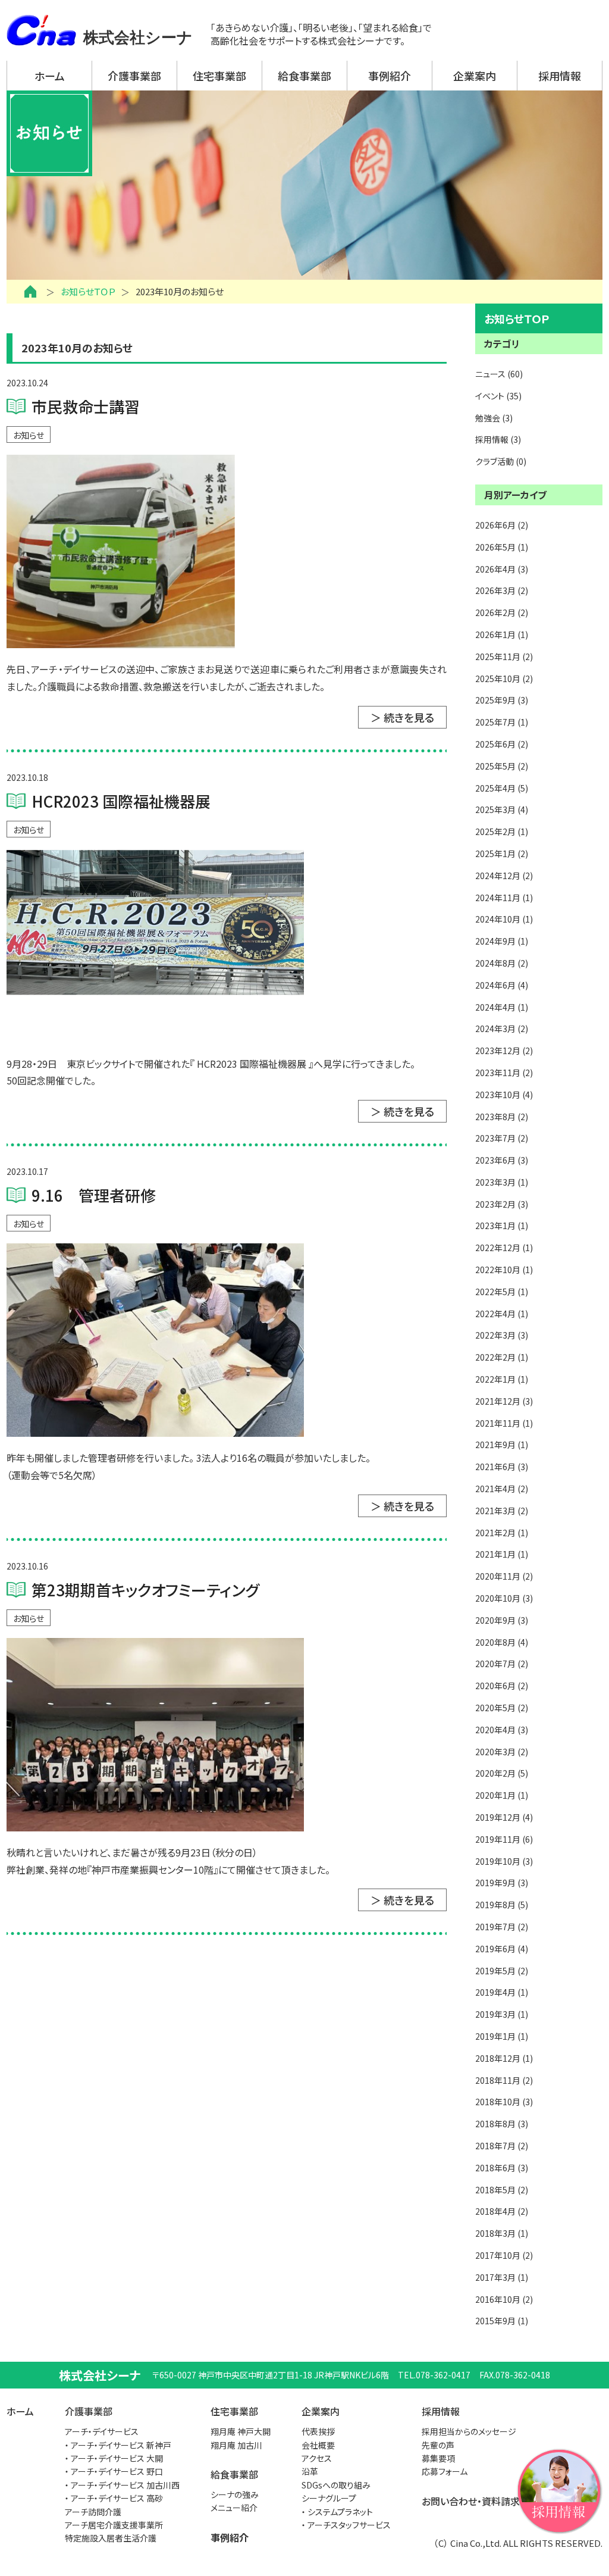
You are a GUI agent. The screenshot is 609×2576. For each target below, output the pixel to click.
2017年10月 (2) (504, 2255)
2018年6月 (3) (502, 2168)
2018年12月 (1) (504, 2058)
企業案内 (475, 76)
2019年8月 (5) (502, 1905)
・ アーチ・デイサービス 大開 (114, 2458)
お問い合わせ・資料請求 (471, 2501)
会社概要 (318, 2445)
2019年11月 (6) (504, 1839)
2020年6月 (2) (502, 1686)
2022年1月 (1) (502, 1379)
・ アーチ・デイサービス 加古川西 (122, 2485)
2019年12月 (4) (504, 1817)
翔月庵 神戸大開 (241, 2431)
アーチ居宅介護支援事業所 (114, 2525)
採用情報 (560, 76)
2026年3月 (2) (502, 590)
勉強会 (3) (494, 418)
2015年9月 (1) (502, 2321)
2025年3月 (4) (502, 809)
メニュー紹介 (234, 2508)
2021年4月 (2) (502, 1489)
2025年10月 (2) (504, 679)
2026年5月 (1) (502, 547)
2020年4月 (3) (502, 1730)
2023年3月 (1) (502, 1182)
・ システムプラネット (337, 2512)
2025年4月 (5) (502, 788)
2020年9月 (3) (502, 1620)
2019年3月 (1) (502, 2014)
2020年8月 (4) (502, 1642)
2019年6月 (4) (502, 1949)
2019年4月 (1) (502, 1992)
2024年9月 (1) (502, 941)
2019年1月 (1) (502, 2036)
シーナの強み (235, 2494)
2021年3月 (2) (502, 1511)
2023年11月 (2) (504, 1073)
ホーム (50, 76)
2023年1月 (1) (502, 1226)
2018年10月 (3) (504, 2102)
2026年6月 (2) (502, 525)
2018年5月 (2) (502, 2190)
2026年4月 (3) (502, 569)
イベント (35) (498, 396)
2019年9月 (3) (502, 1883)
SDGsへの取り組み (336, 2485)
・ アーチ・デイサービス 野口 (114, 2471)
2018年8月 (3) (502, 2124)
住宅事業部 (219, 76)
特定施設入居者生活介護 (111, 2538)
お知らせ (29, 435)
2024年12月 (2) (504, 876)
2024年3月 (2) (502, 1028)
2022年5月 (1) (502, 1292)
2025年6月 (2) (502, 744)
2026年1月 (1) (502, 634)
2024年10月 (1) (504, 919)
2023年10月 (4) (504, 1095)
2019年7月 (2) (502, 1927)
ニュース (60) (499, 374)
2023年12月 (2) (504, 1051)
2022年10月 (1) (504, 1270)
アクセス (317, 2458)
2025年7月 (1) (502, 722)
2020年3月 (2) (502, 1752)
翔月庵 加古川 (236, 2445)
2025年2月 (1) (502, 831)
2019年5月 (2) (502, 1971)
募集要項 (438, 2458)
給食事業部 (304, 76)
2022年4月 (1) (502, 1314)
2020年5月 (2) (502, 1708)
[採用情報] (559, 2489)
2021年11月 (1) (504, 1423)
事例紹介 (390, 76)
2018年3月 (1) (502, 2233)
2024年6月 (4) (502, 985)
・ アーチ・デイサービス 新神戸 (118, 2445)
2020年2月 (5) (502, 1773)
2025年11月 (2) (504, 656)
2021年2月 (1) (502, 1533)
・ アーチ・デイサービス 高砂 (114, 2498)
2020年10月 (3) (504, 1598)
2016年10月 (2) (504, 2299)
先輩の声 (438, 2445)
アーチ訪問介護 (93, 2512)
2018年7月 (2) (502, 2146)
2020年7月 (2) (502, 1664)
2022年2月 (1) (502, 1357)
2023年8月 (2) (502, 1117)
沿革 (310, 2471)
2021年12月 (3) (504, 1401)
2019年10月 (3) (504, 1861)
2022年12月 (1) (504, 1248)
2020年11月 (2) (504, 1576)
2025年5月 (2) (502, 766)
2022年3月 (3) (502, 1335)
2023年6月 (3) (502, 1160)
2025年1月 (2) (502, 854)
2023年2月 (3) (502, 1204)
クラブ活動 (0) (501, 461)
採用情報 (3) (498, 439)
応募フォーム (445, 2471)
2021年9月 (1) (502, 1445)
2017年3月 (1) (502, 2277)
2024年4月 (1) (502, 1007)
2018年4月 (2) (502, 2211)
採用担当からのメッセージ (469, 2431)
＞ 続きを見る (402, 717)
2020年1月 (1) (502, 1795)
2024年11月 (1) (504, 898)
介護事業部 (134, 76)
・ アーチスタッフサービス (346, 2525)
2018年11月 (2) (504, 2080)
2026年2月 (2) (502, 612)
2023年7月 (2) (502, 1138)
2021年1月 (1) (502, 1554)
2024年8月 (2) (502, 963)
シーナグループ (329, 2498)
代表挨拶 (318, 2431)
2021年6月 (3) (502, 1467)
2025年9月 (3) (502, 700)
